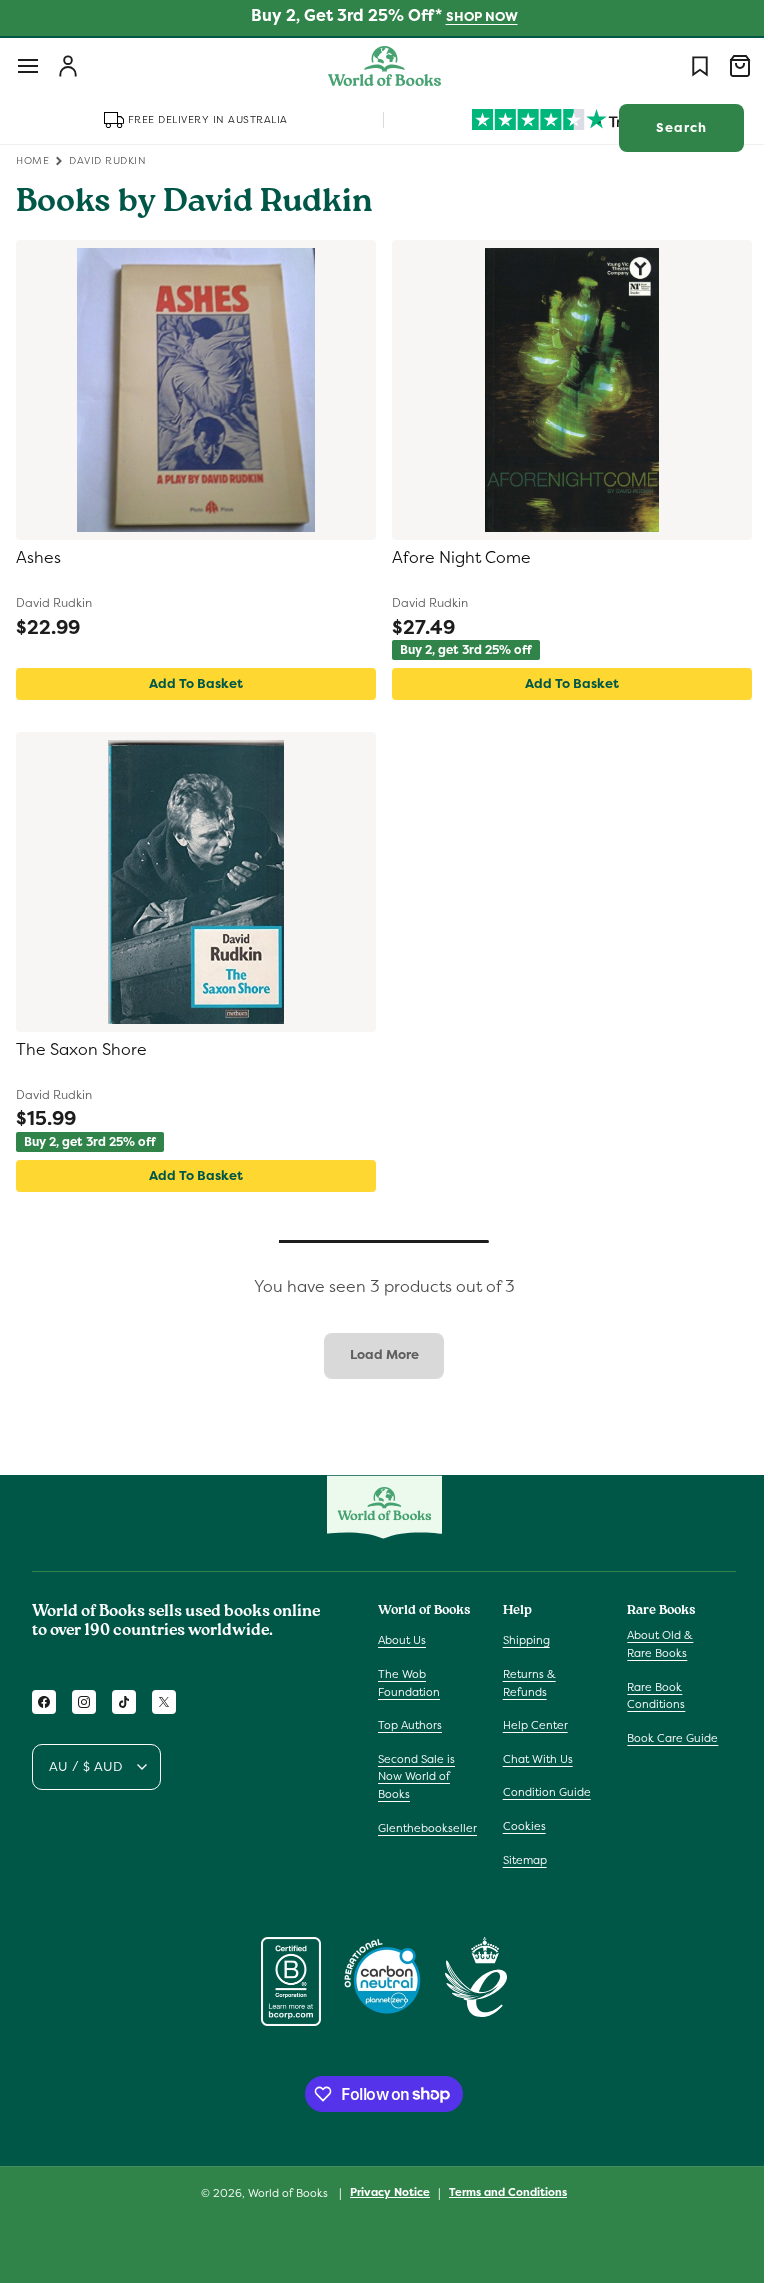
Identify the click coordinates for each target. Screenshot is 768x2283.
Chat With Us (533, 1759)
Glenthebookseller (427, 1828)
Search (666, 127)
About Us (402, 1640)
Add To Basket (192, 683)
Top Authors (410, 1725)
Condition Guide (542, 1792)
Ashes (38, 558)
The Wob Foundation (409, 1683)
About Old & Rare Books (650, 1644)
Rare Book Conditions (646, 1696)
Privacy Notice (383, 2192)
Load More (376, 1354)
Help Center (530, 1725)
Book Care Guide (662, 1738)
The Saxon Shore (81, 1050)
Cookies (519, 1826)
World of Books (282, 2193)
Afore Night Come (454, 558)
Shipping (521, 1640)
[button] (28, 66)
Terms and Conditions (501, 2192)
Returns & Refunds (524, 1683)
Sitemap (520, 1860)
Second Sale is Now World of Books (416, 1776)
